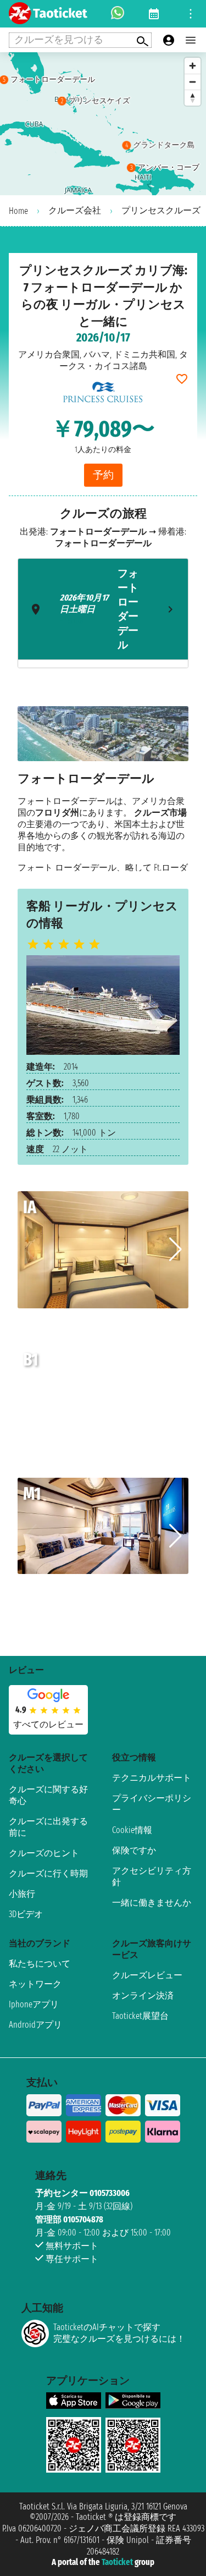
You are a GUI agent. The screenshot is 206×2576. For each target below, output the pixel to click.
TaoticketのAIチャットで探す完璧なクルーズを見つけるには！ (119, 2333)
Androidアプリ (35, 2025)
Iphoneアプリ (34, 2004)
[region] (103, 124)
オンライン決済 (143, 1996)
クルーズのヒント (44, 1853)
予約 (103, 475)
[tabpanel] (103, 789)
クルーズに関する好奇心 (48, 1795)
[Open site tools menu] (191, 14)
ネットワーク (35, 1984)
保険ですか (134, 1850)
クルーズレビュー (147, 1975)
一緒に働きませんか (152, 1903)
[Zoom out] (193, 82)
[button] (176, 1250)
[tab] (103, 609)
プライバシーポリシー (152, 1804)
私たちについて (40, 1964)
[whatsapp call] (118, 14)
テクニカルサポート (152, 1778)
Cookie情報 (132, 1830)
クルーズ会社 (75, 210)
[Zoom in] (193, 66)
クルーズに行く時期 (48, 1873)
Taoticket (117, 2562)
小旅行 (22, 1894)
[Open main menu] (191, 40)
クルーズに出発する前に (48, 1827)
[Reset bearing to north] (193, 98)
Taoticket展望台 (140, 2016)
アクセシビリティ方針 (152, 1876)
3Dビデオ (26, 1914)
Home (18, 211)
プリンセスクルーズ (161, 210)
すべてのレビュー (48, 1724)
